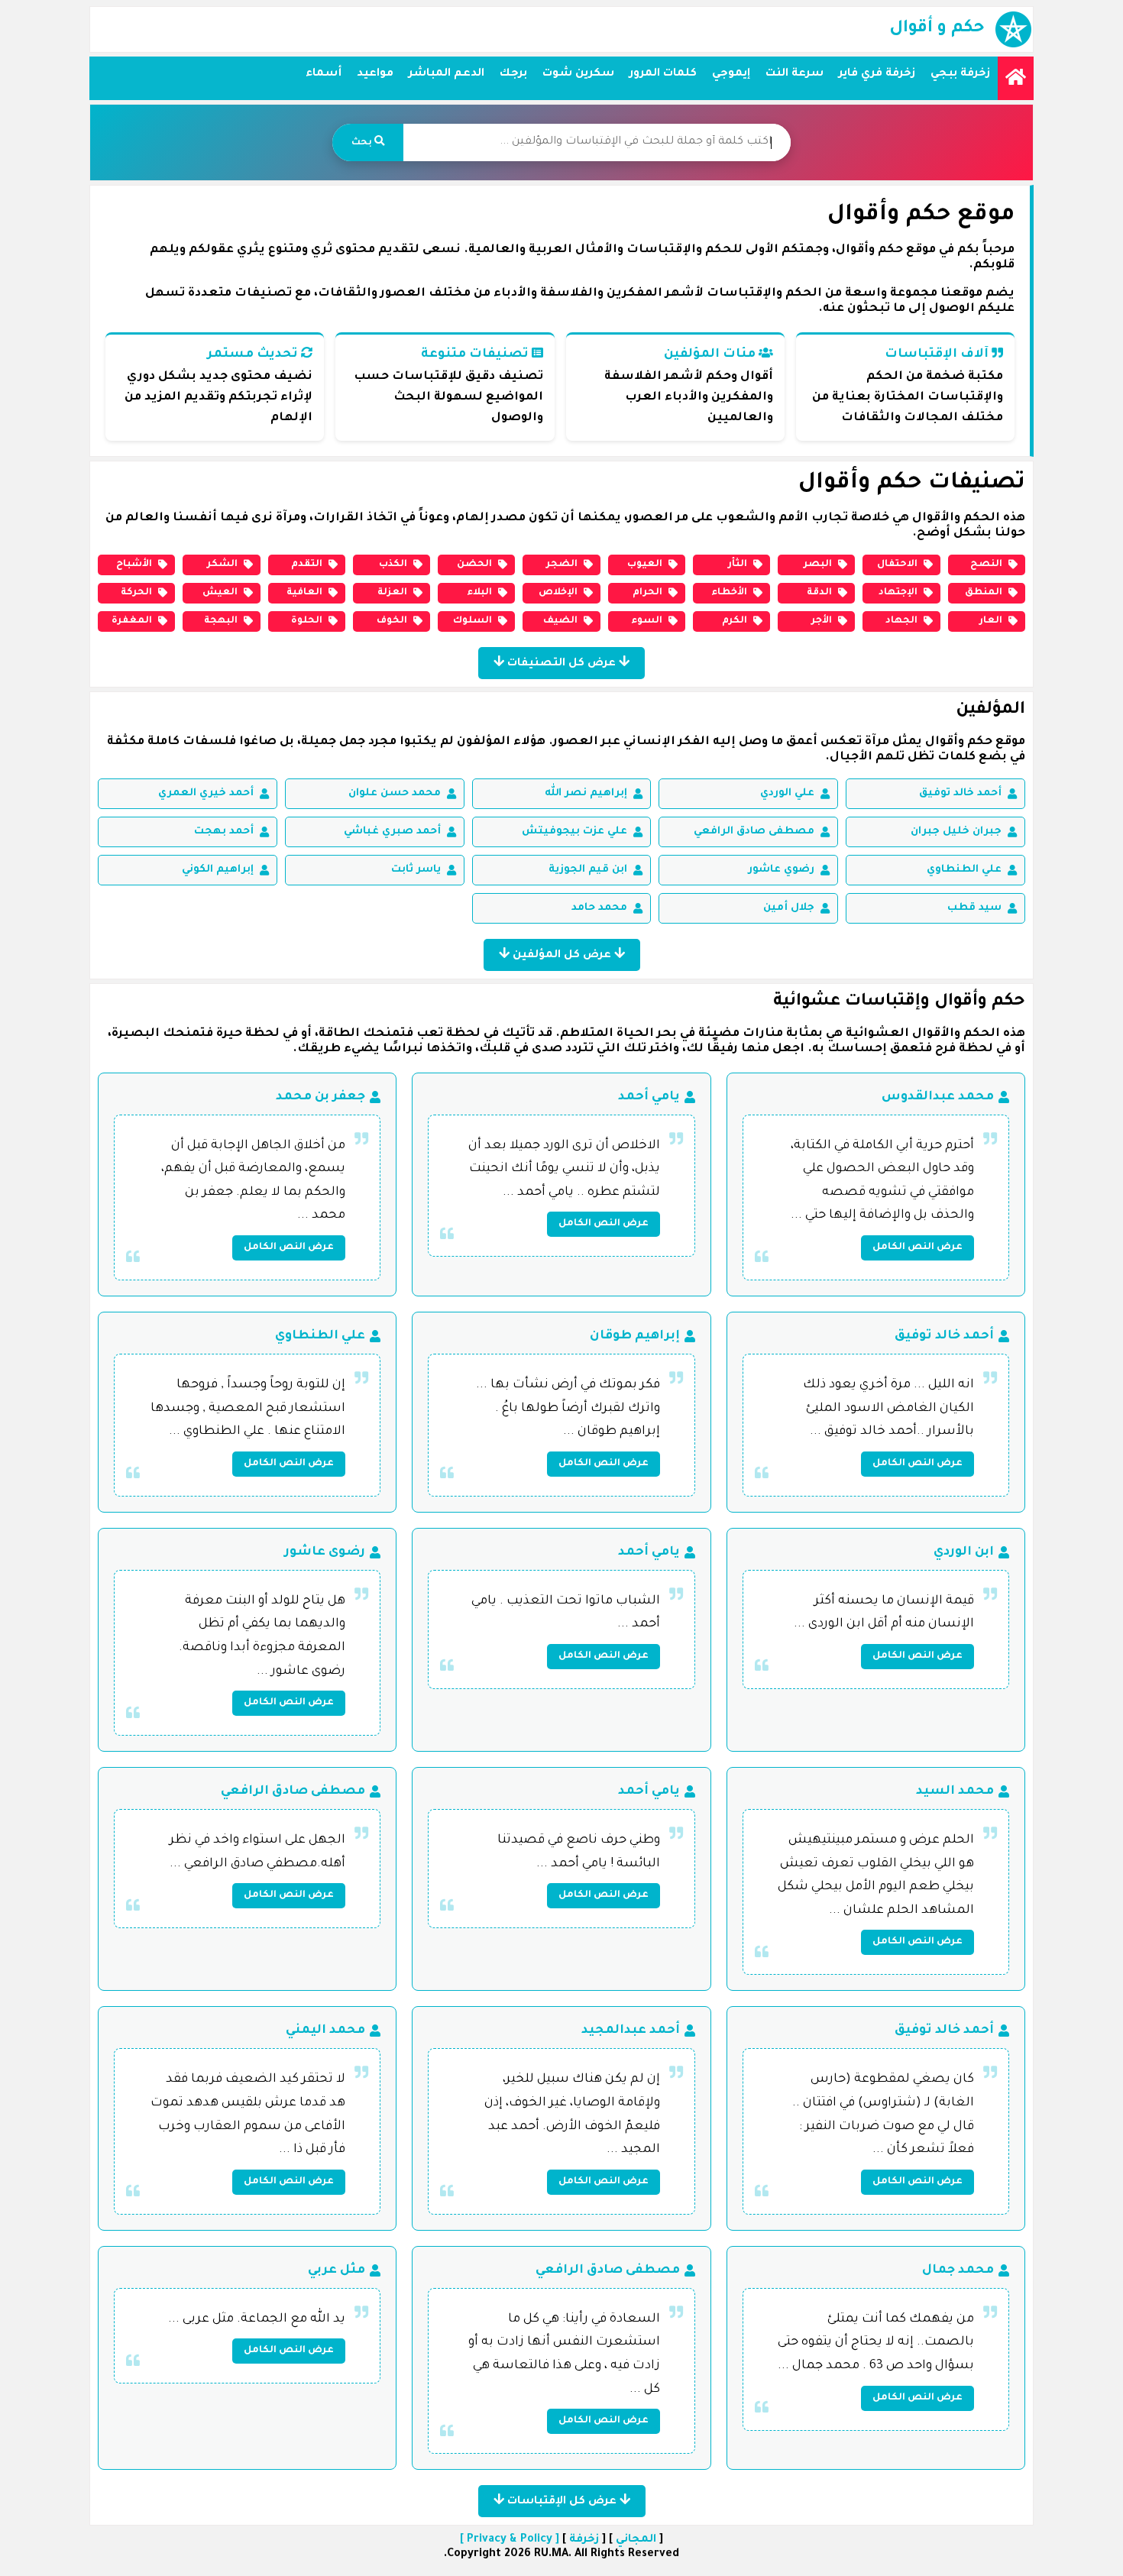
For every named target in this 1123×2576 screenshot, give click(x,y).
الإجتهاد (898, 593)
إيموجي (731, 74)
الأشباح (134, 565)
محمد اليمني (325, 2031)
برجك (513, 74)
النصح (986, 565)
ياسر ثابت (416, 870)
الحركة (136, 593)
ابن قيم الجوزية (588, 870)
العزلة (392, 593)
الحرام (647, 593)
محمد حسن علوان (395, 793)
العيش (220, 593)
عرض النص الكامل (917, 1248)
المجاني (636, 2540)
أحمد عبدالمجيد (631, 2031)
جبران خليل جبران (956, 832)
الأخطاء (729, 593)
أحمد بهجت (224, 832)
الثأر (738, 565)
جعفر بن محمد (320, 1097)
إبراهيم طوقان (635, 1336)
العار (991, 621)
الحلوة (307, 621)
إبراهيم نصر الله (586, 793)
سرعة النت (795, 74)
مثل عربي (337, 2270)
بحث (363, 143)
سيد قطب (974, 908)
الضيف (560, 621)
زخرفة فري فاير (877, 74)
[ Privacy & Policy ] (510, 2540)
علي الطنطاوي (964, 870)
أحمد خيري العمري (206, 793)
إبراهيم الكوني (218, 870)
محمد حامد (599, 908)
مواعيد (375, 74)
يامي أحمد (649, 1097)
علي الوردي (787, 793)
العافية (304, 593)
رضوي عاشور (781, 870)
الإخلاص (558, 593)
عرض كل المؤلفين (562, 956)
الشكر (222, 565)
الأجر (822, 621)
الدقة (819, 593)
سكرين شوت (578, 74)
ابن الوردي (964, 1552)
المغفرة (132, 621)
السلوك (473, 621)
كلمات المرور (663, 74)
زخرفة (584, 2540)
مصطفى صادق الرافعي (754, 832)
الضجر (562, 565)
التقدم (307, 565)
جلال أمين (789, 908)
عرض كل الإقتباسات (562, 2502)
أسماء (324, 74)
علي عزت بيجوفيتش (574, 832)
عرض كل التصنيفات (561, 664)
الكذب (393, 565)
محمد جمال (958, 2270)
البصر (818, 565)
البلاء (479, 593)
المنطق (984, 593)
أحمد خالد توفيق (960, 793)
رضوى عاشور (325, 1552)
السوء (647, 621)
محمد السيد (955, 1791)
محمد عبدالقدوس (938, 1097)
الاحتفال (897, 565)
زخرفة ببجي (960, 74)
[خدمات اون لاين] (1016, 78)
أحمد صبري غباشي (392, 832)
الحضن (474, 565)
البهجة (221, 621)
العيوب (645, 565)
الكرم (735, 621)
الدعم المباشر (447, 74)
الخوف (392, 621)
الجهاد (901, 621)
